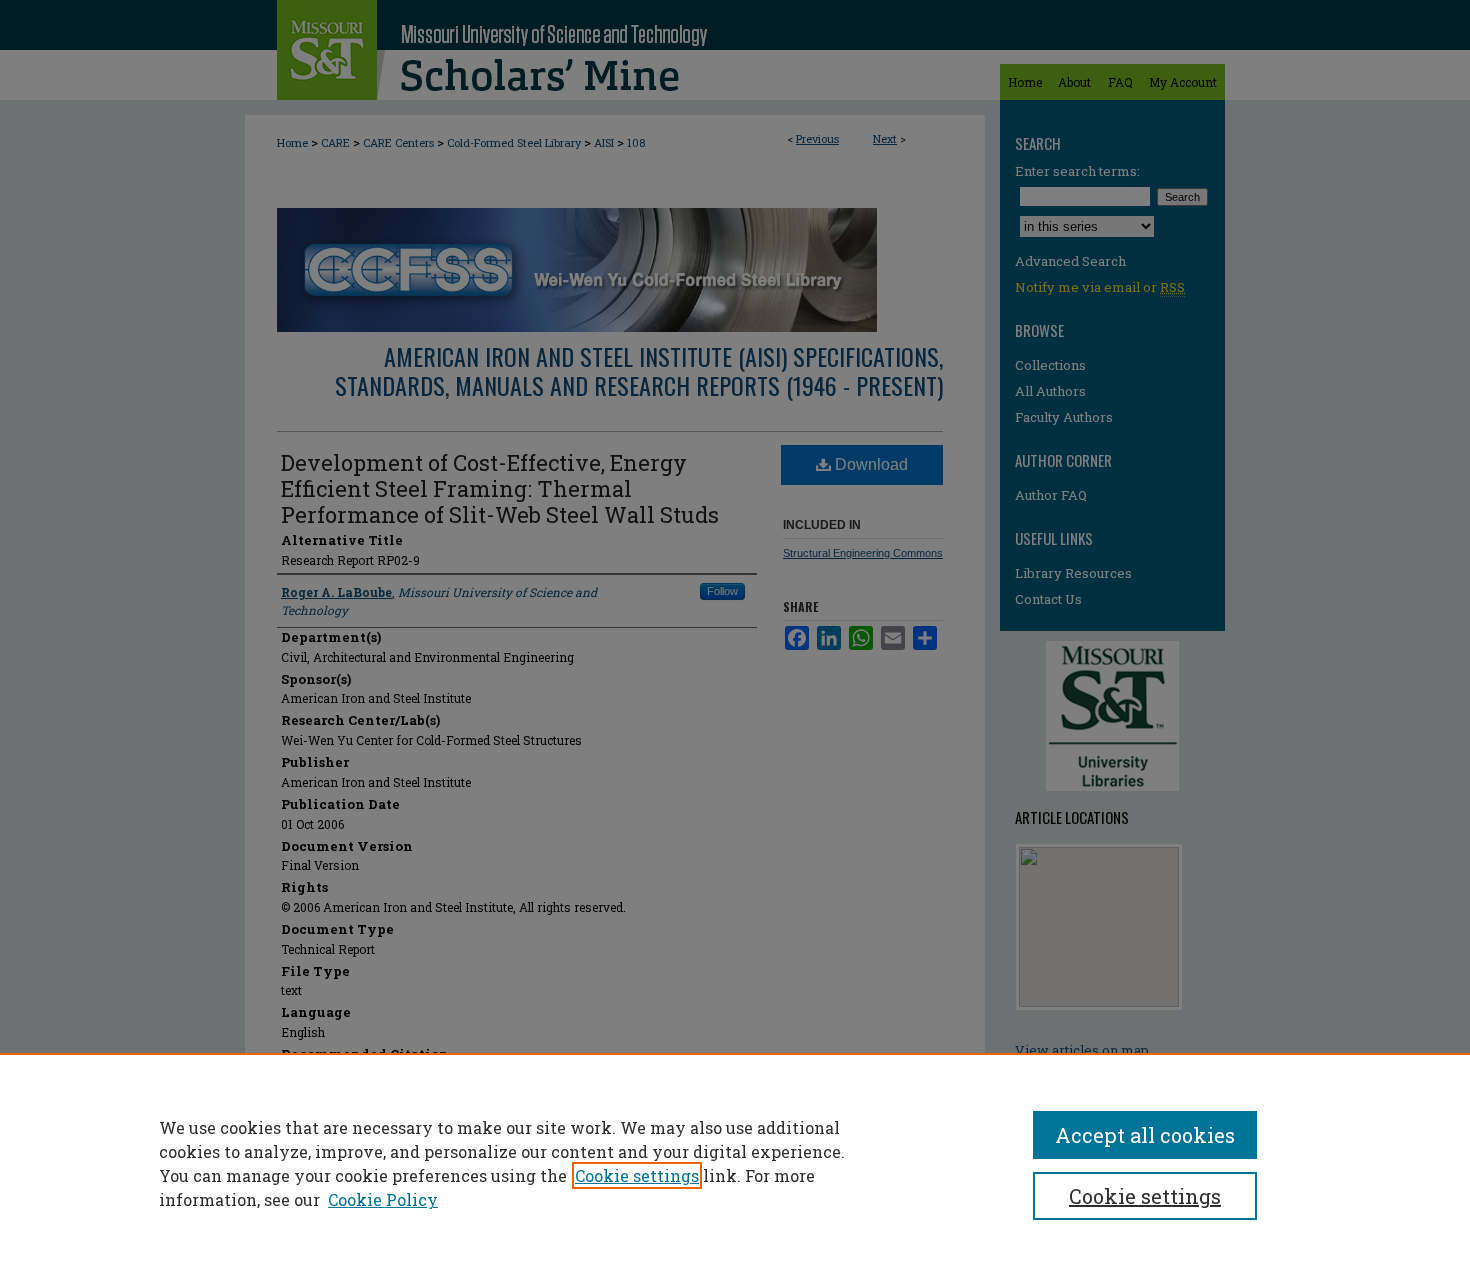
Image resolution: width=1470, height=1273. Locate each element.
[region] (735, 1163)
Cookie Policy (383, 1199)
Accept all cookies (1145, 1135)
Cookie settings (637, 1175)
